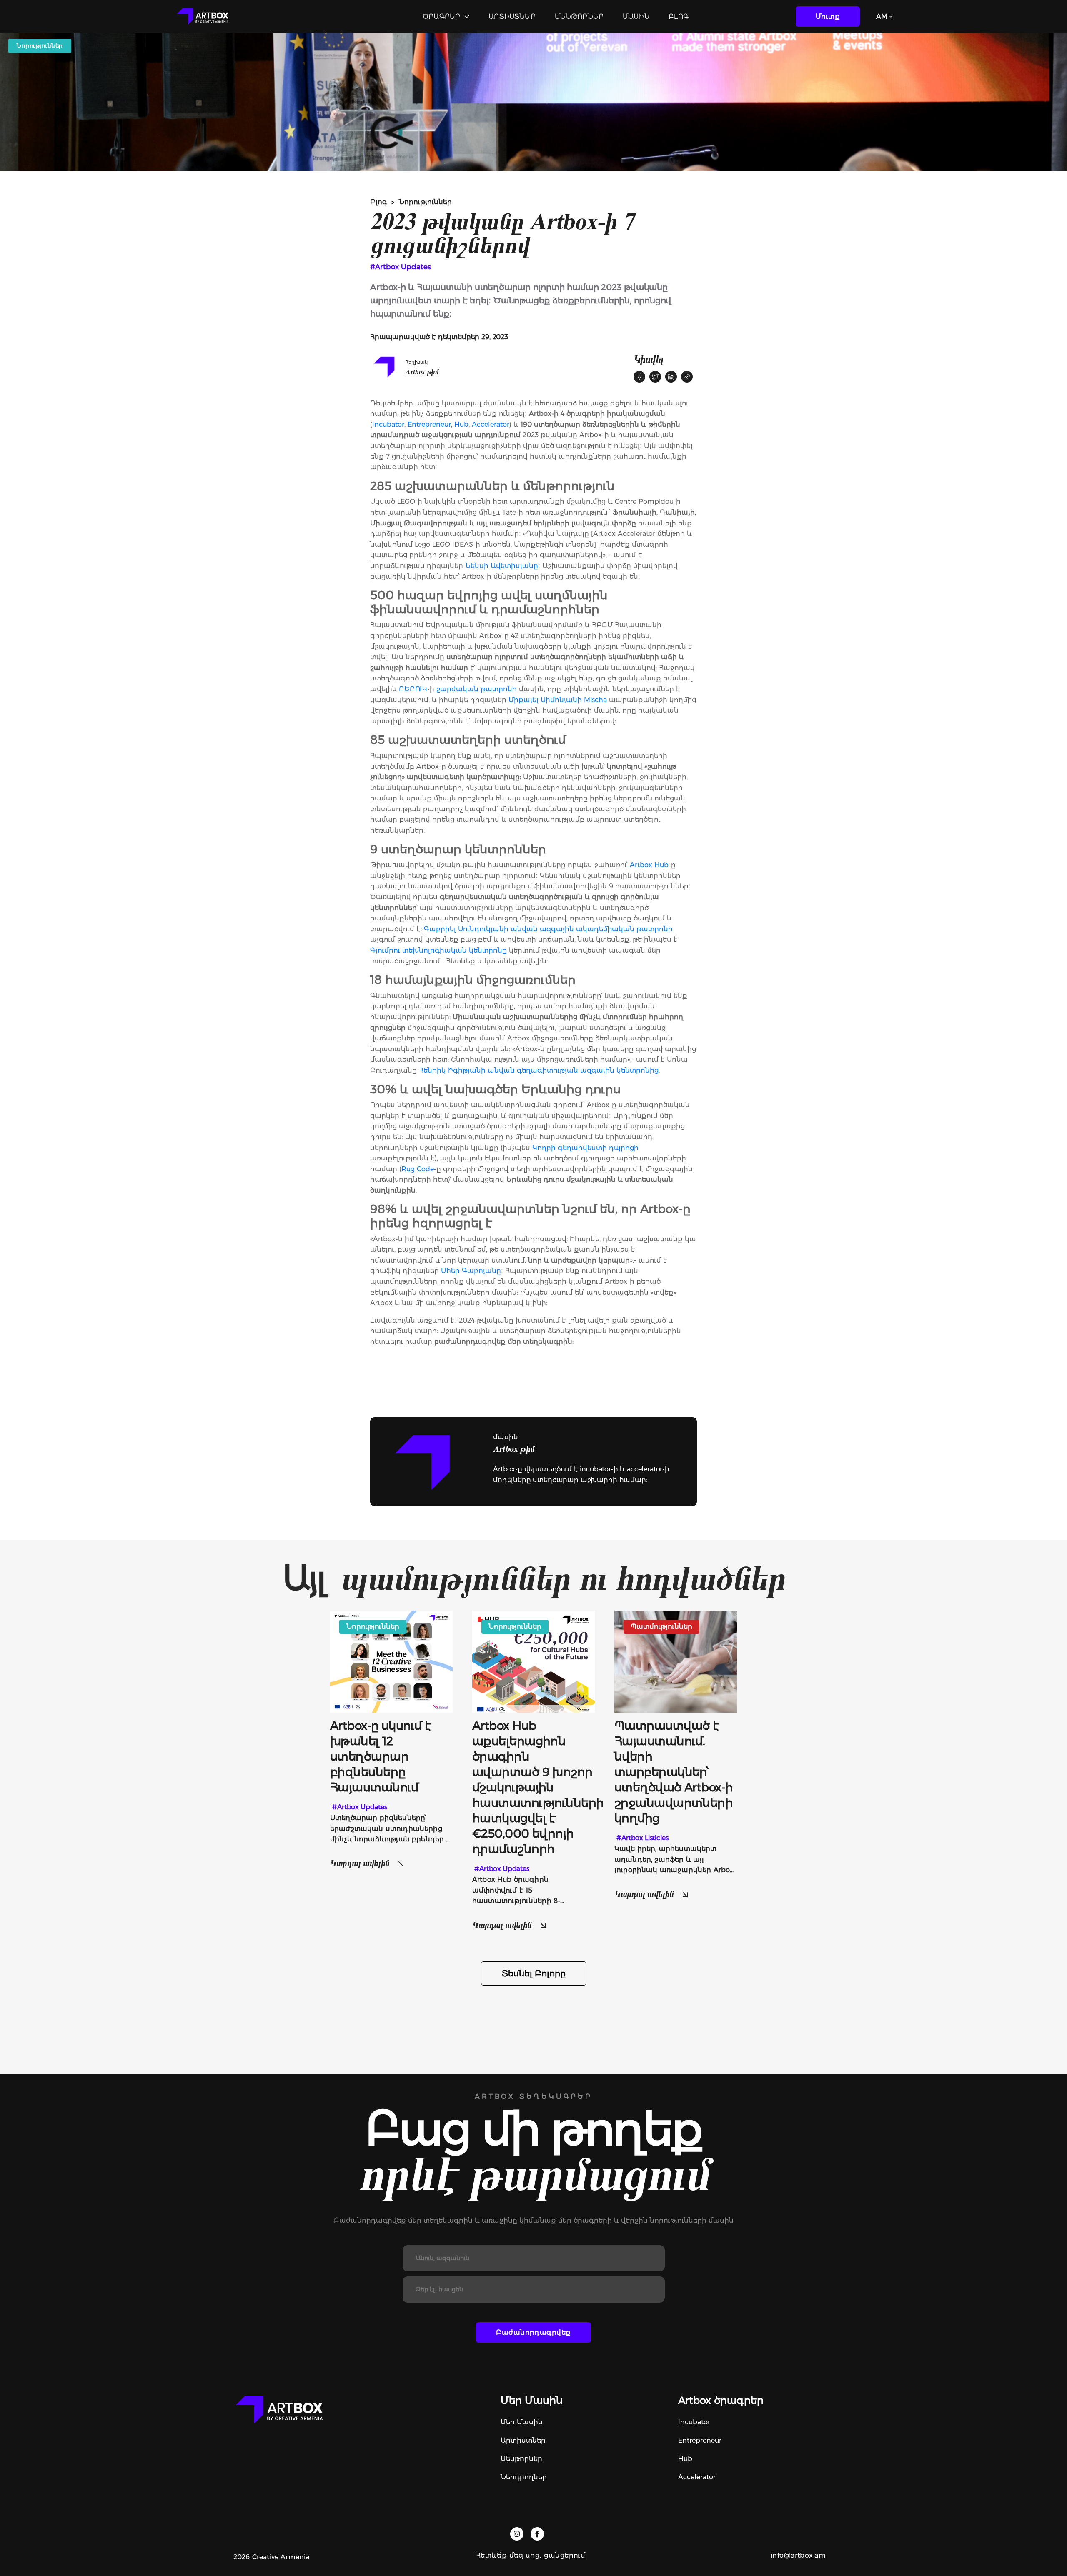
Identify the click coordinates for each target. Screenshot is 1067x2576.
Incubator (388, 424)
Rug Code (418, 1169)
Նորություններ (425, 202)
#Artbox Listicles (642, 1838)
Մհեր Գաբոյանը (471, 1271)
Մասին (636, 16)
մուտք (828, 16)
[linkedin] (671, 377)
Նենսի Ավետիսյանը (502, 566)
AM (882, 16)
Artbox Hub (649, 865)
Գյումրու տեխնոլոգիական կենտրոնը (438, 950)
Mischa (595, 700)
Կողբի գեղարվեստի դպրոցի (585, 1148)
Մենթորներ (579, 16)
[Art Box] (203, 16)
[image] (391, 1661)
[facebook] (639, 377)
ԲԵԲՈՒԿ (413, 689)
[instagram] (517, 2534)
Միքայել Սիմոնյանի (545, 700)
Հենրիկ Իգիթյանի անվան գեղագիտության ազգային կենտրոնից (539, 1070)
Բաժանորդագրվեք (533, 2332)
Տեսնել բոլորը (534, 1973)
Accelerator (491, 424)
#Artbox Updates (401, 267)
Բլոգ (679, 16)
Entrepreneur (429, 424)
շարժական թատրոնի (477, 689)
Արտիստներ (512, 16)
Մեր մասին (522, 2422)
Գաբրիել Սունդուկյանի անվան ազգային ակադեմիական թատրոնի (548, 929)
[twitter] (655, 377)
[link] (687, 377)
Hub (461, 424)
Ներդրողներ (524, 2477)
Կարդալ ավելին (361, 1863)
